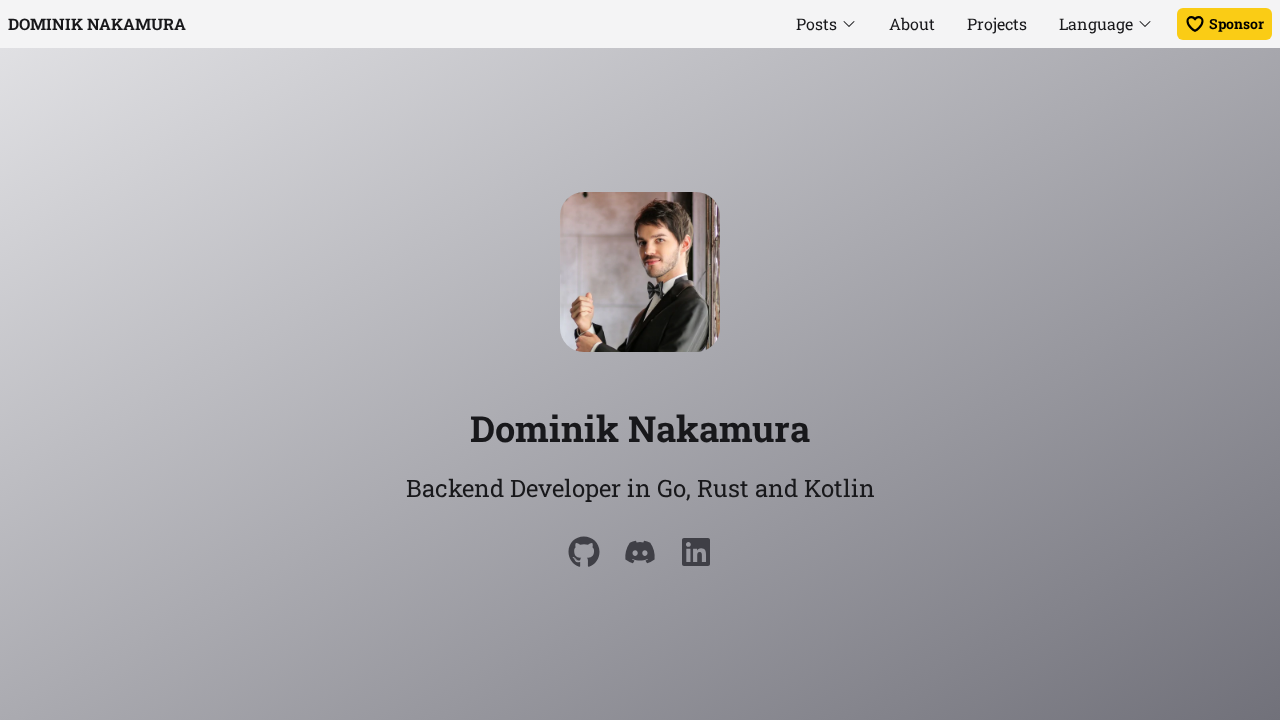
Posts (816, 23)
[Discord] (640, 552)
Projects (997, 23)
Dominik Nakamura (97, 23)
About (912, 23)
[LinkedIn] (696, 552)
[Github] (584, 552)
